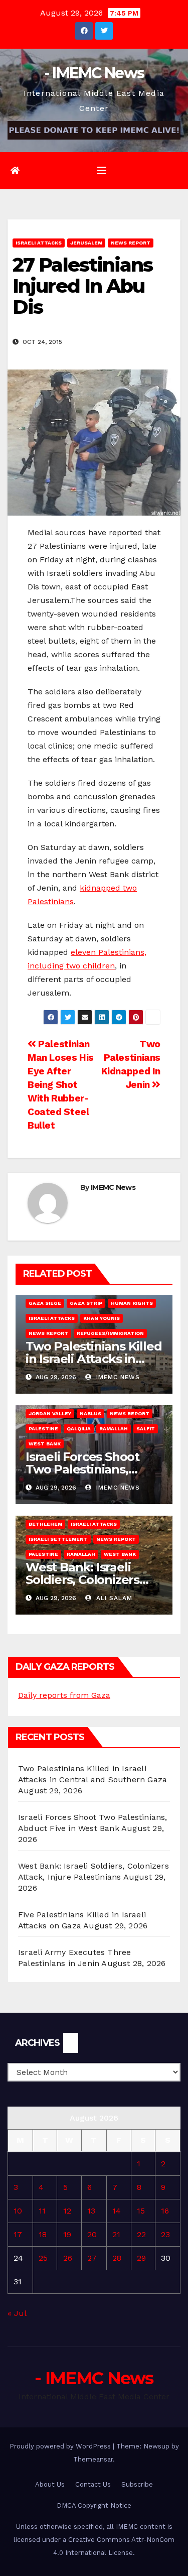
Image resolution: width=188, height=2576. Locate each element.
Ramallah (114, 1429)
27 (92, 2258)
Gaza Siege (45, 1303)
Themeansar (93, 2459)
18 (43, 2234)
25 (43, 2258)
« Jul (17, 2313)
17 (18, 2234)
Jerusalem (86, 243)
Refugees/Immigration (110, 1333)
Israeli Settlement (58, 1539)
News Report (131, 243)
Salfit (146, 1429)
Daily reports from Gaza (64, 1695)
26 (68, 2258)
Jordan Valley (50, 1414)
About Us (50, 2484)
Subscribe (137, 2484)
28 (117, 2258)
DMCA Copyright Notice (94, 2505)
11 (42, 2211)
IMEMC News (113, 1187)
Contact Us (93, 2484)
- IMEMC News (94, 73)
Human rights (132, 1303)
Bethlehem (45, 1524)
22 (141, 2234)
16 (165, 2211)
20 (92, 2234)
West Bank (45, 1444)
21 (116, 2234)
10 (18, 2211)
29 (141, 2258)
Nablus (90, 1414)
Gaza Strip (86, 1303)
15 (141, 2211)
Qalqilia (79, 1429)
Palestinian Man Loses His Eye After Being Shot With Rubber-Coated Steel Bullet (61, 1085)
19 (67, 2234)
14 (117, 2211)
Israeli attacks (39, 243)
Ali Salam (113, 1598)
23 (165, 2234)
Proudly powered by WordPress (61, 2446)
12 (67, 2211)
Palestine (43, 1429)
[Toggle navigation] (102, 171)
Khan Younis (102, 1318)
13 (91, 2211)
